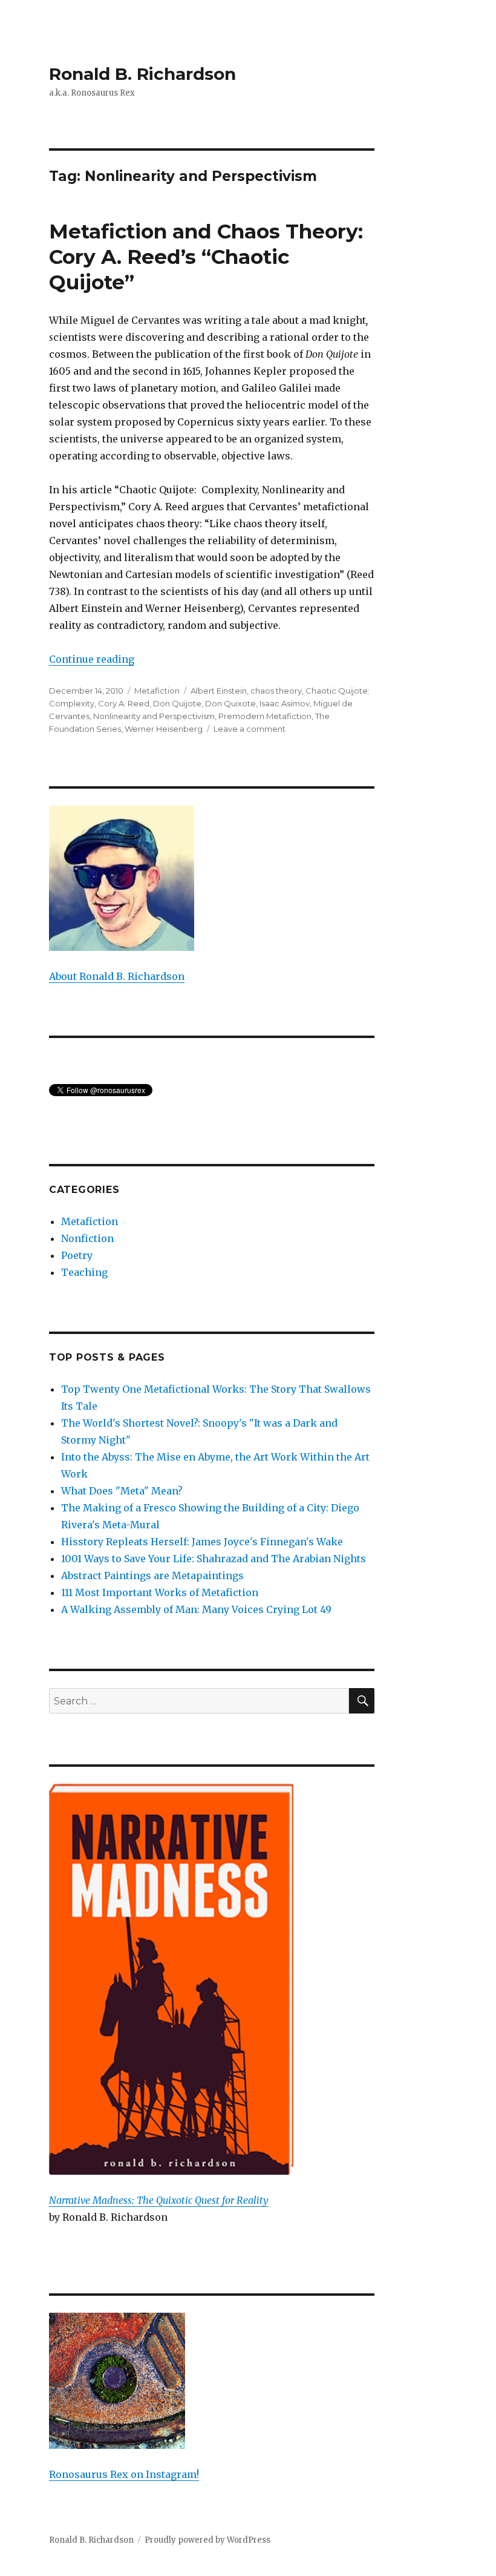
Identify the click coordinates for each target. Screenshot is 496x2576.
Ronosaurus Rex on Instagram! (124, 2474)
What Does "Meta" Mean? (122, 1491)
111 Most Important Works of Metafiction (160, 1592)
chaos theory (276, 691)
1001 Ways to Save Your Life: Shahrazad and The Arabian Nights (214, 1559)
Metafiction (157, 691)
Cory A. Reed (124, 703)
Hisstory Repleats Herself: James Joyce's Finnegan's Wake (202, 1542)
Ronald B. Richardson (142, 74)
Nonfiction (87, 1238)
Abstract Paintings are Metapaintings (152, 1575)
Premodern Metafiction (265, 716)
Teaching (84, 1272)
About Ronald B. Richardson (117, 976)
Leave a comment (250, 729)
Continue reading (92, 659)
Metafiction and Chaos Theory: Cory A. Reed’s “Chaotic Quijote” (206, 257)
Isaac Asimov (285, 703)
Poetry (77, 1255)
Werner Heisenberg (164, 729)
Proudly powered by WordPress (207, 2540)
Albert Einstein (219, 691)
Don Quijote (177, 703)
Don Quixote (230, 703)
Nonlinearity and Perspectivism (154, 716)
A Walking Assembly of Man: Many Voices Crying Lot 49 (196, 1609)
